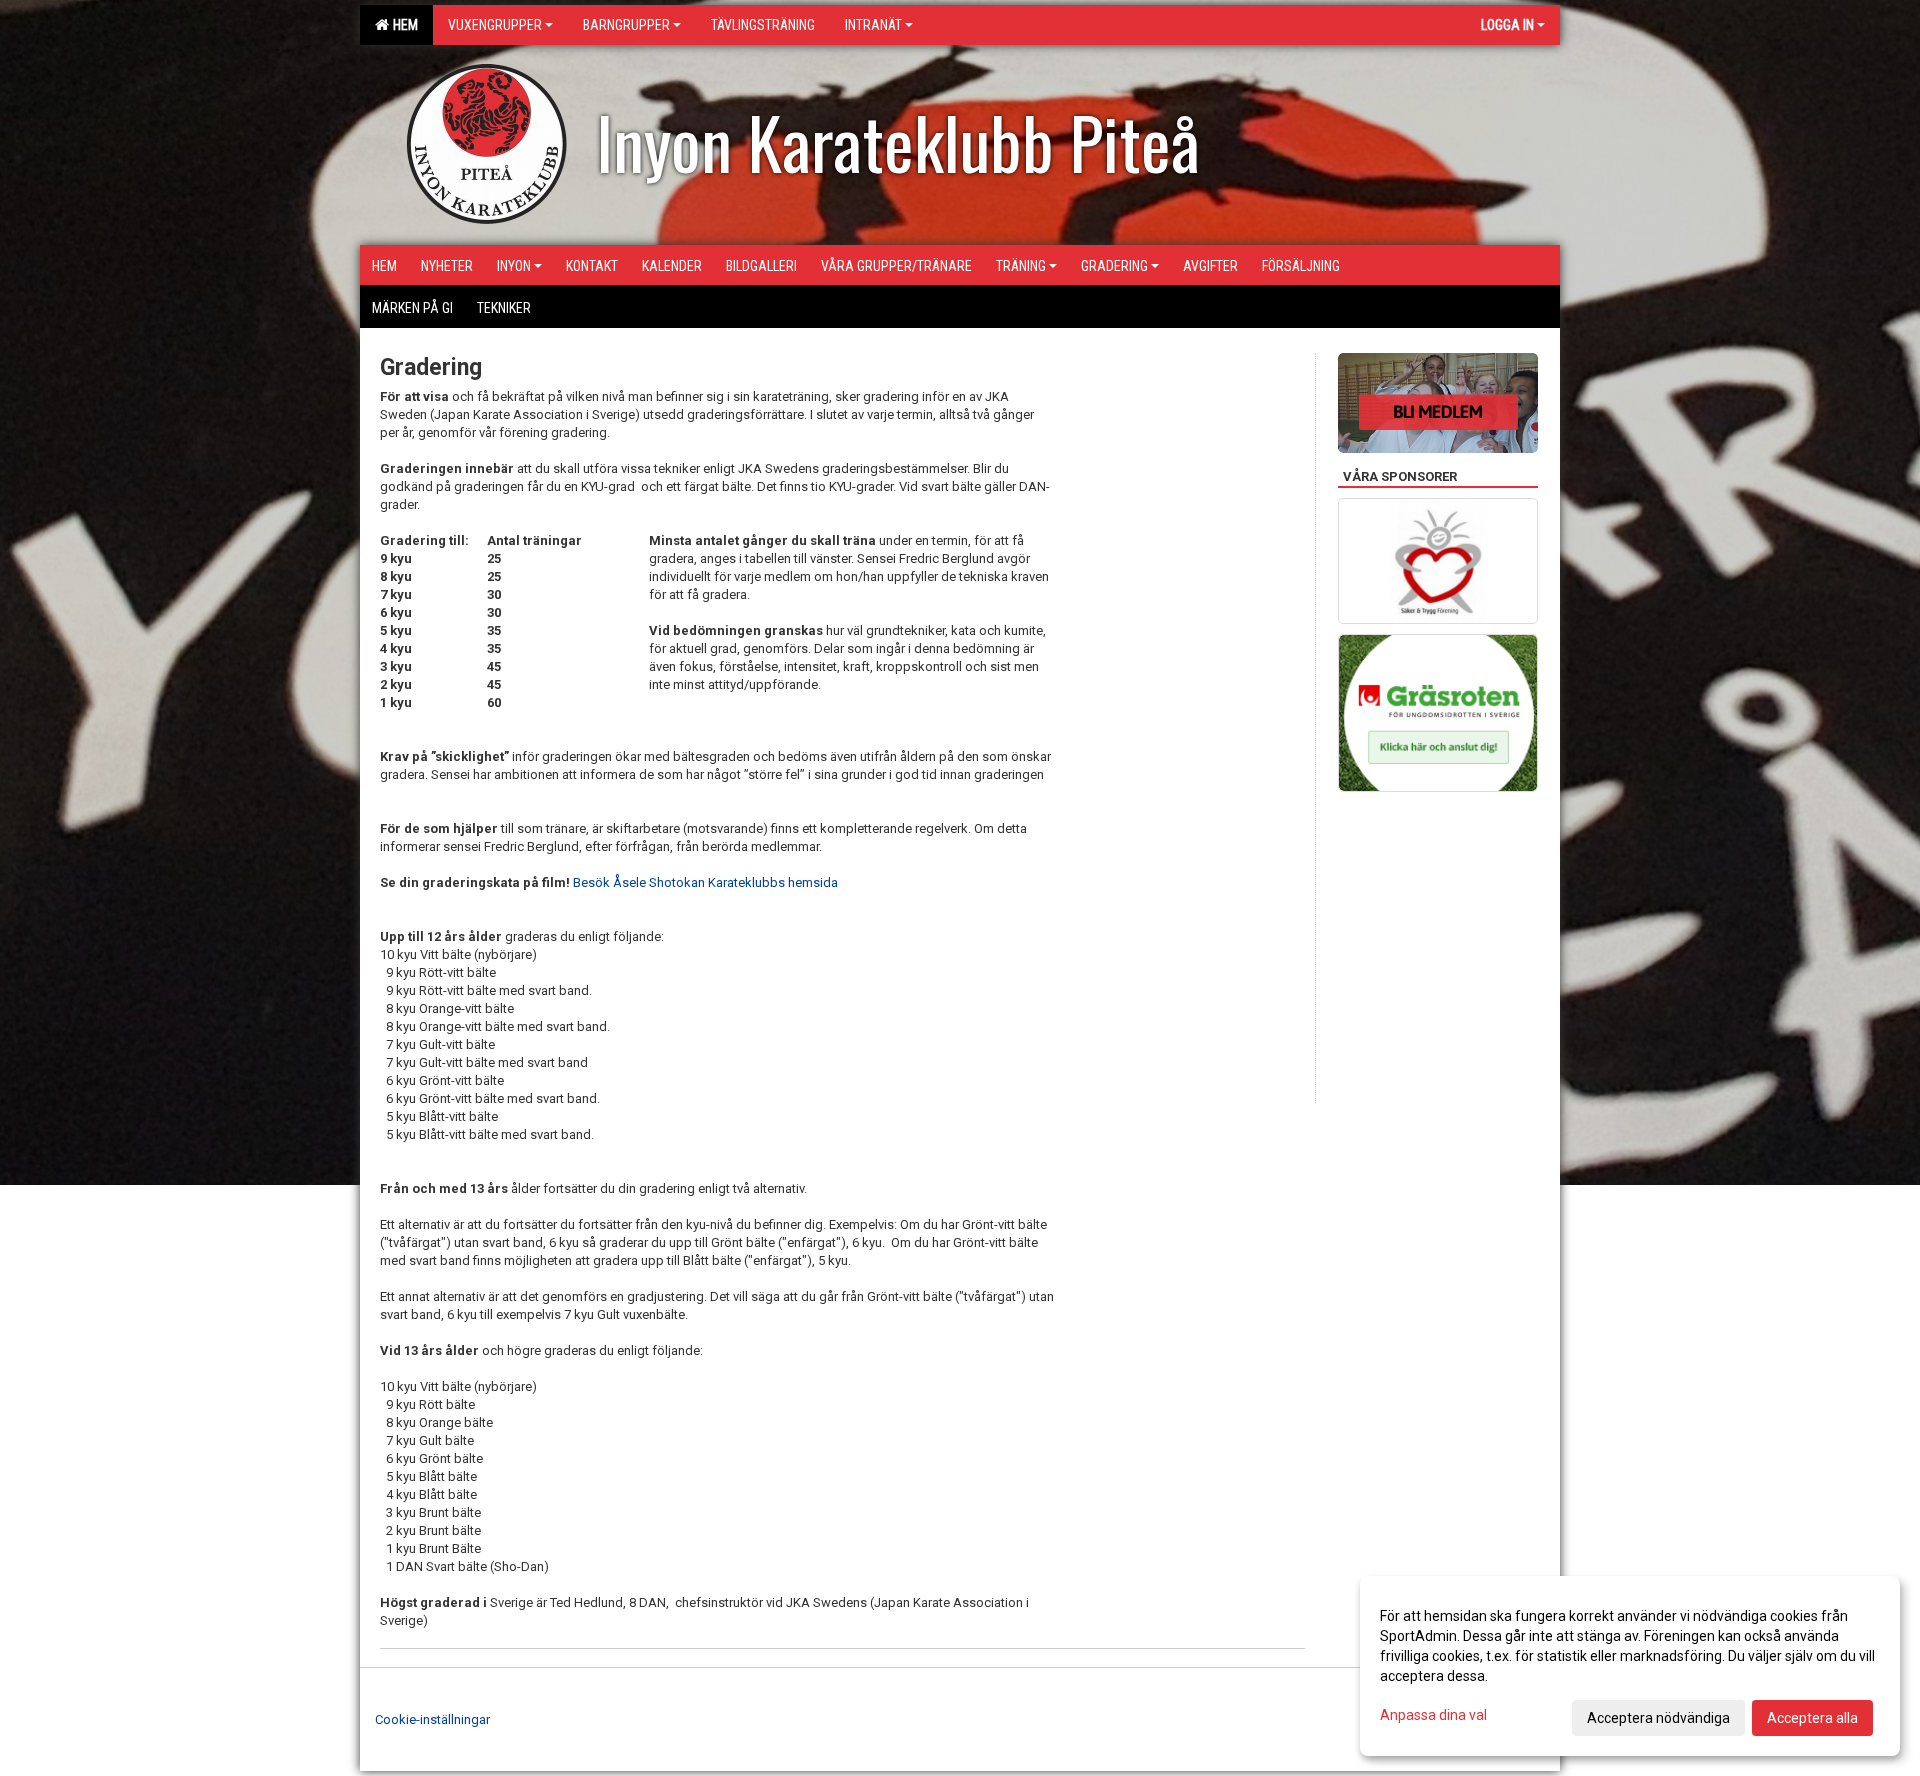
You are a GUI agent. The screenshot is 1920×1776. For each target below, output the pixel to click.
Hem (402, 25)
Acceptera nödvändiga (1658, 1718)
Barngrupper (626, 25)
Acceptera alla (1812, 1718)
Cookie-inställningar (432, 1719)
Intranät (873, 25)
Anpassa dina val (1433, 1715)
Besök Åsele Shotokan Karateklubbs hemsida (705, 882)
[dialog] (1630, 1666)
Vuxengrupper (495, 25)
